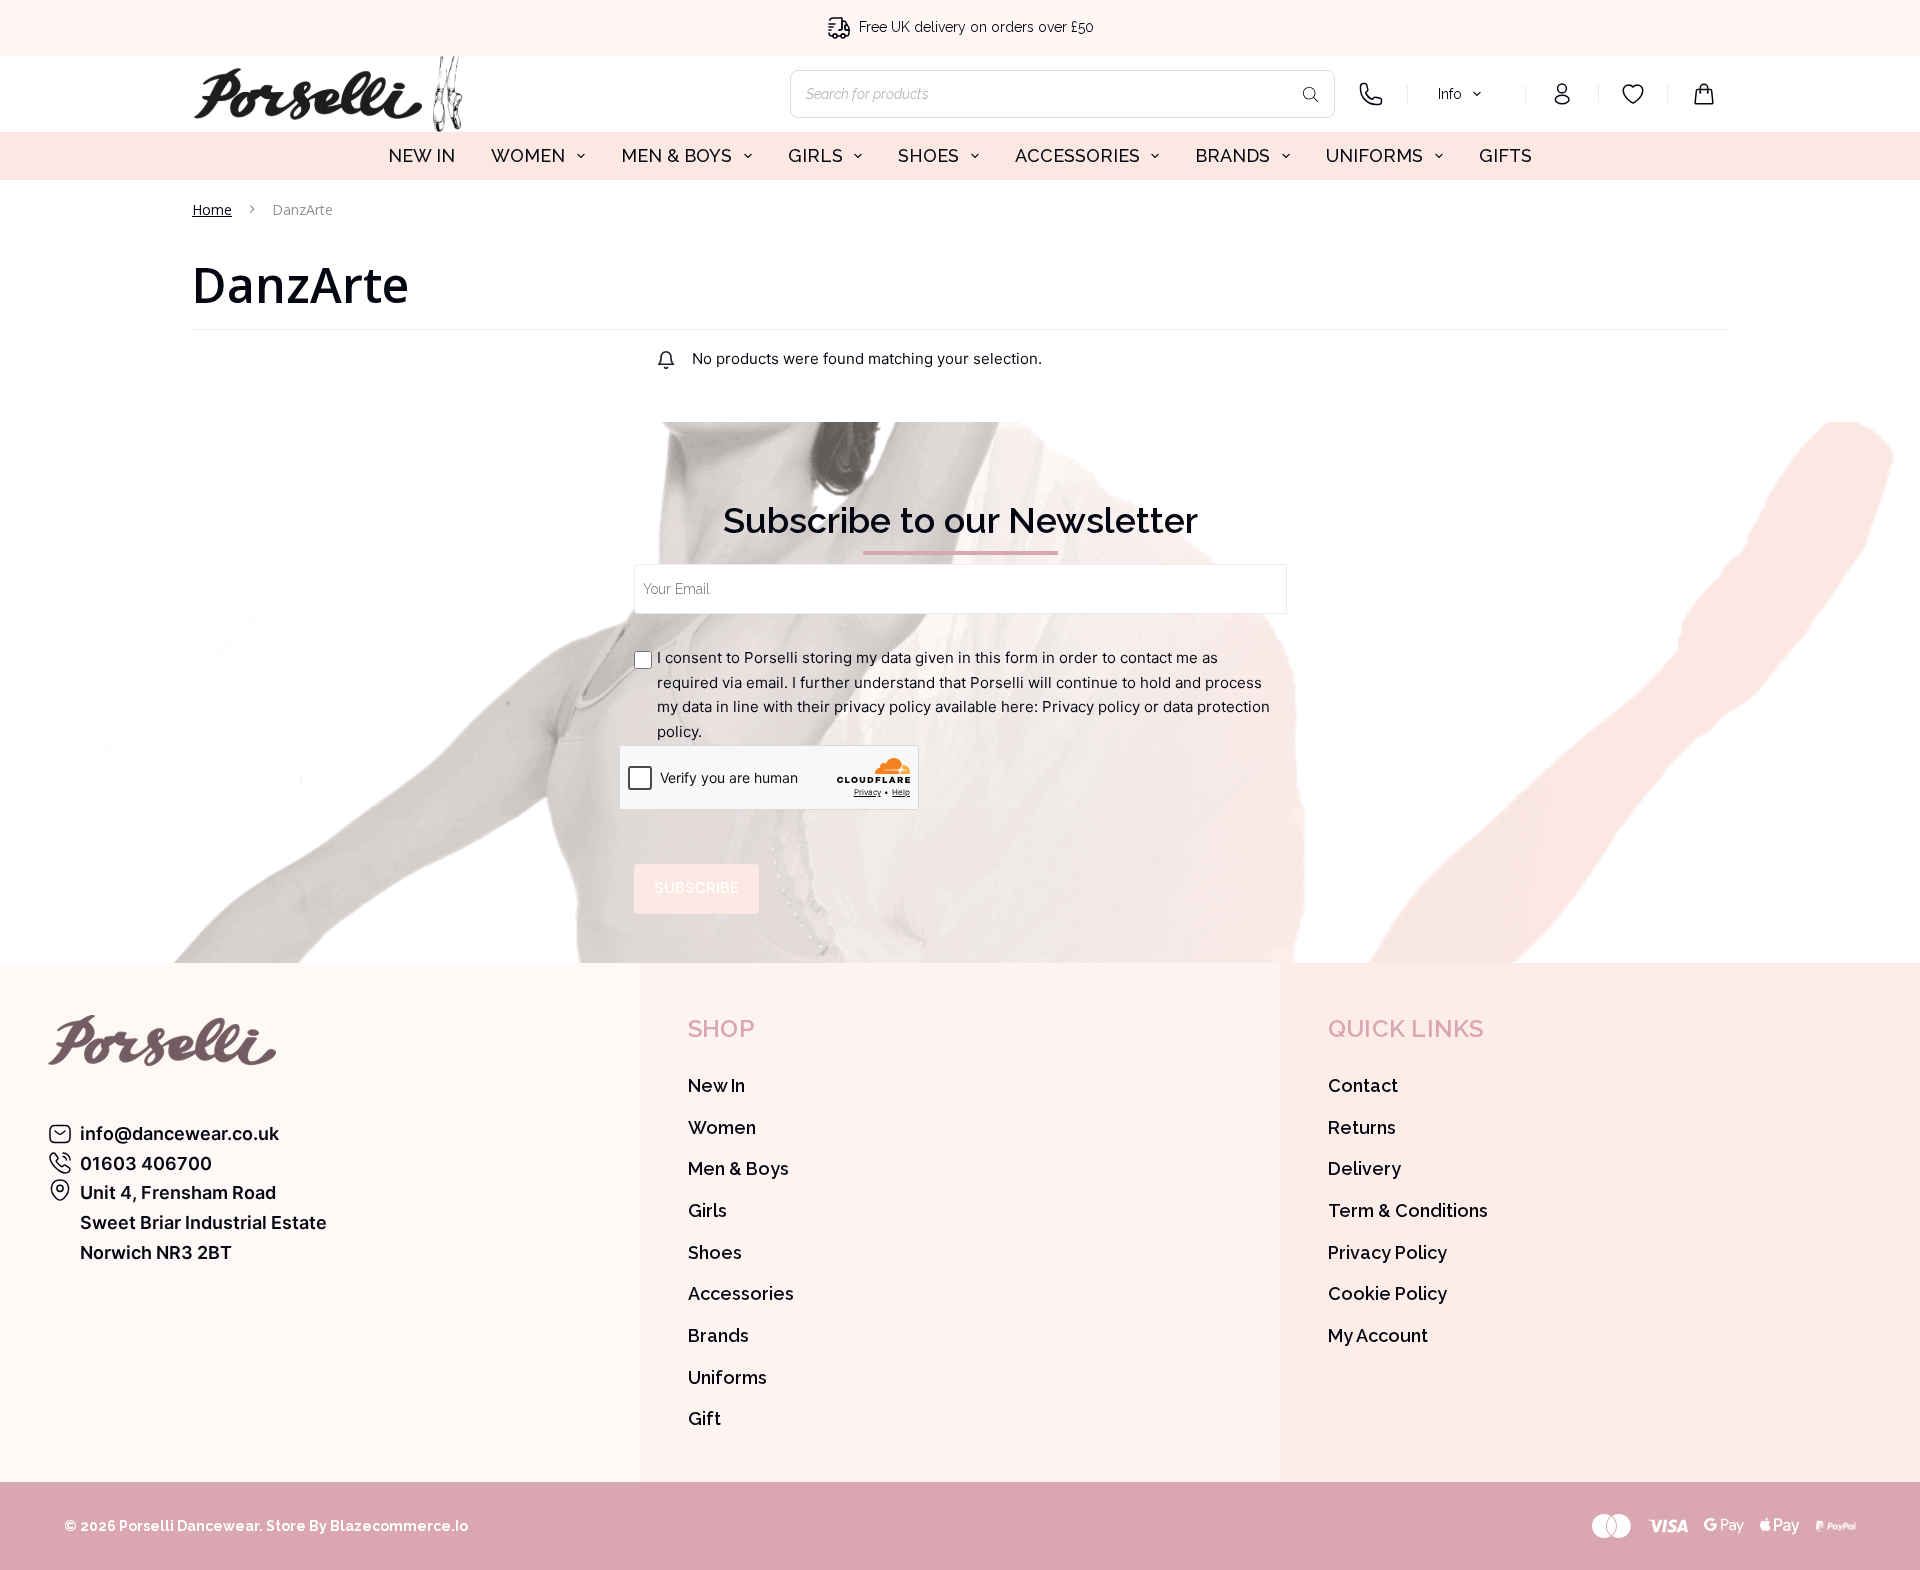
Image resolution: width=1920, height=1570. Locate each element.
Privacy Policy (1387, 1252)
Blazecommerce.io (399, 1526)
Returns (1362, 1127)
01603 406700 (146, 1163)
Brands (718, 1335)
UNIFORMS (1374, 155)
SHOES (928, 155)
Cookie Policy (1387, 1293)
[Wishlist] (1633, 94)
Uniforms (727, 1377)
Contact (1363, 1085)
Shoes (715, 1252)
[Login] (1562, 94)
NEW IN (421, 155)
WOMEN (528, 155)
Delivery (1364, 1168)
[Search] (1310, 94)
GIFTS (1505, 155)
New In (716, 1085)
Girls (707, 1210)
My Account (1378, 1335)
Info (1450, 94)
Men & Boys (738, 1168)
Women (722, 1127)
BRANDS (1232, 155)
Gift (704, 1418)
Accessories (741, 1293)
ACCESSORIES (1077, 155)
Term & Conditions (1408, 1210)
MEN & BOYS (676, 155)
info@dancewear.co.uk (179, 1133)
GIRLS (815, 155)
